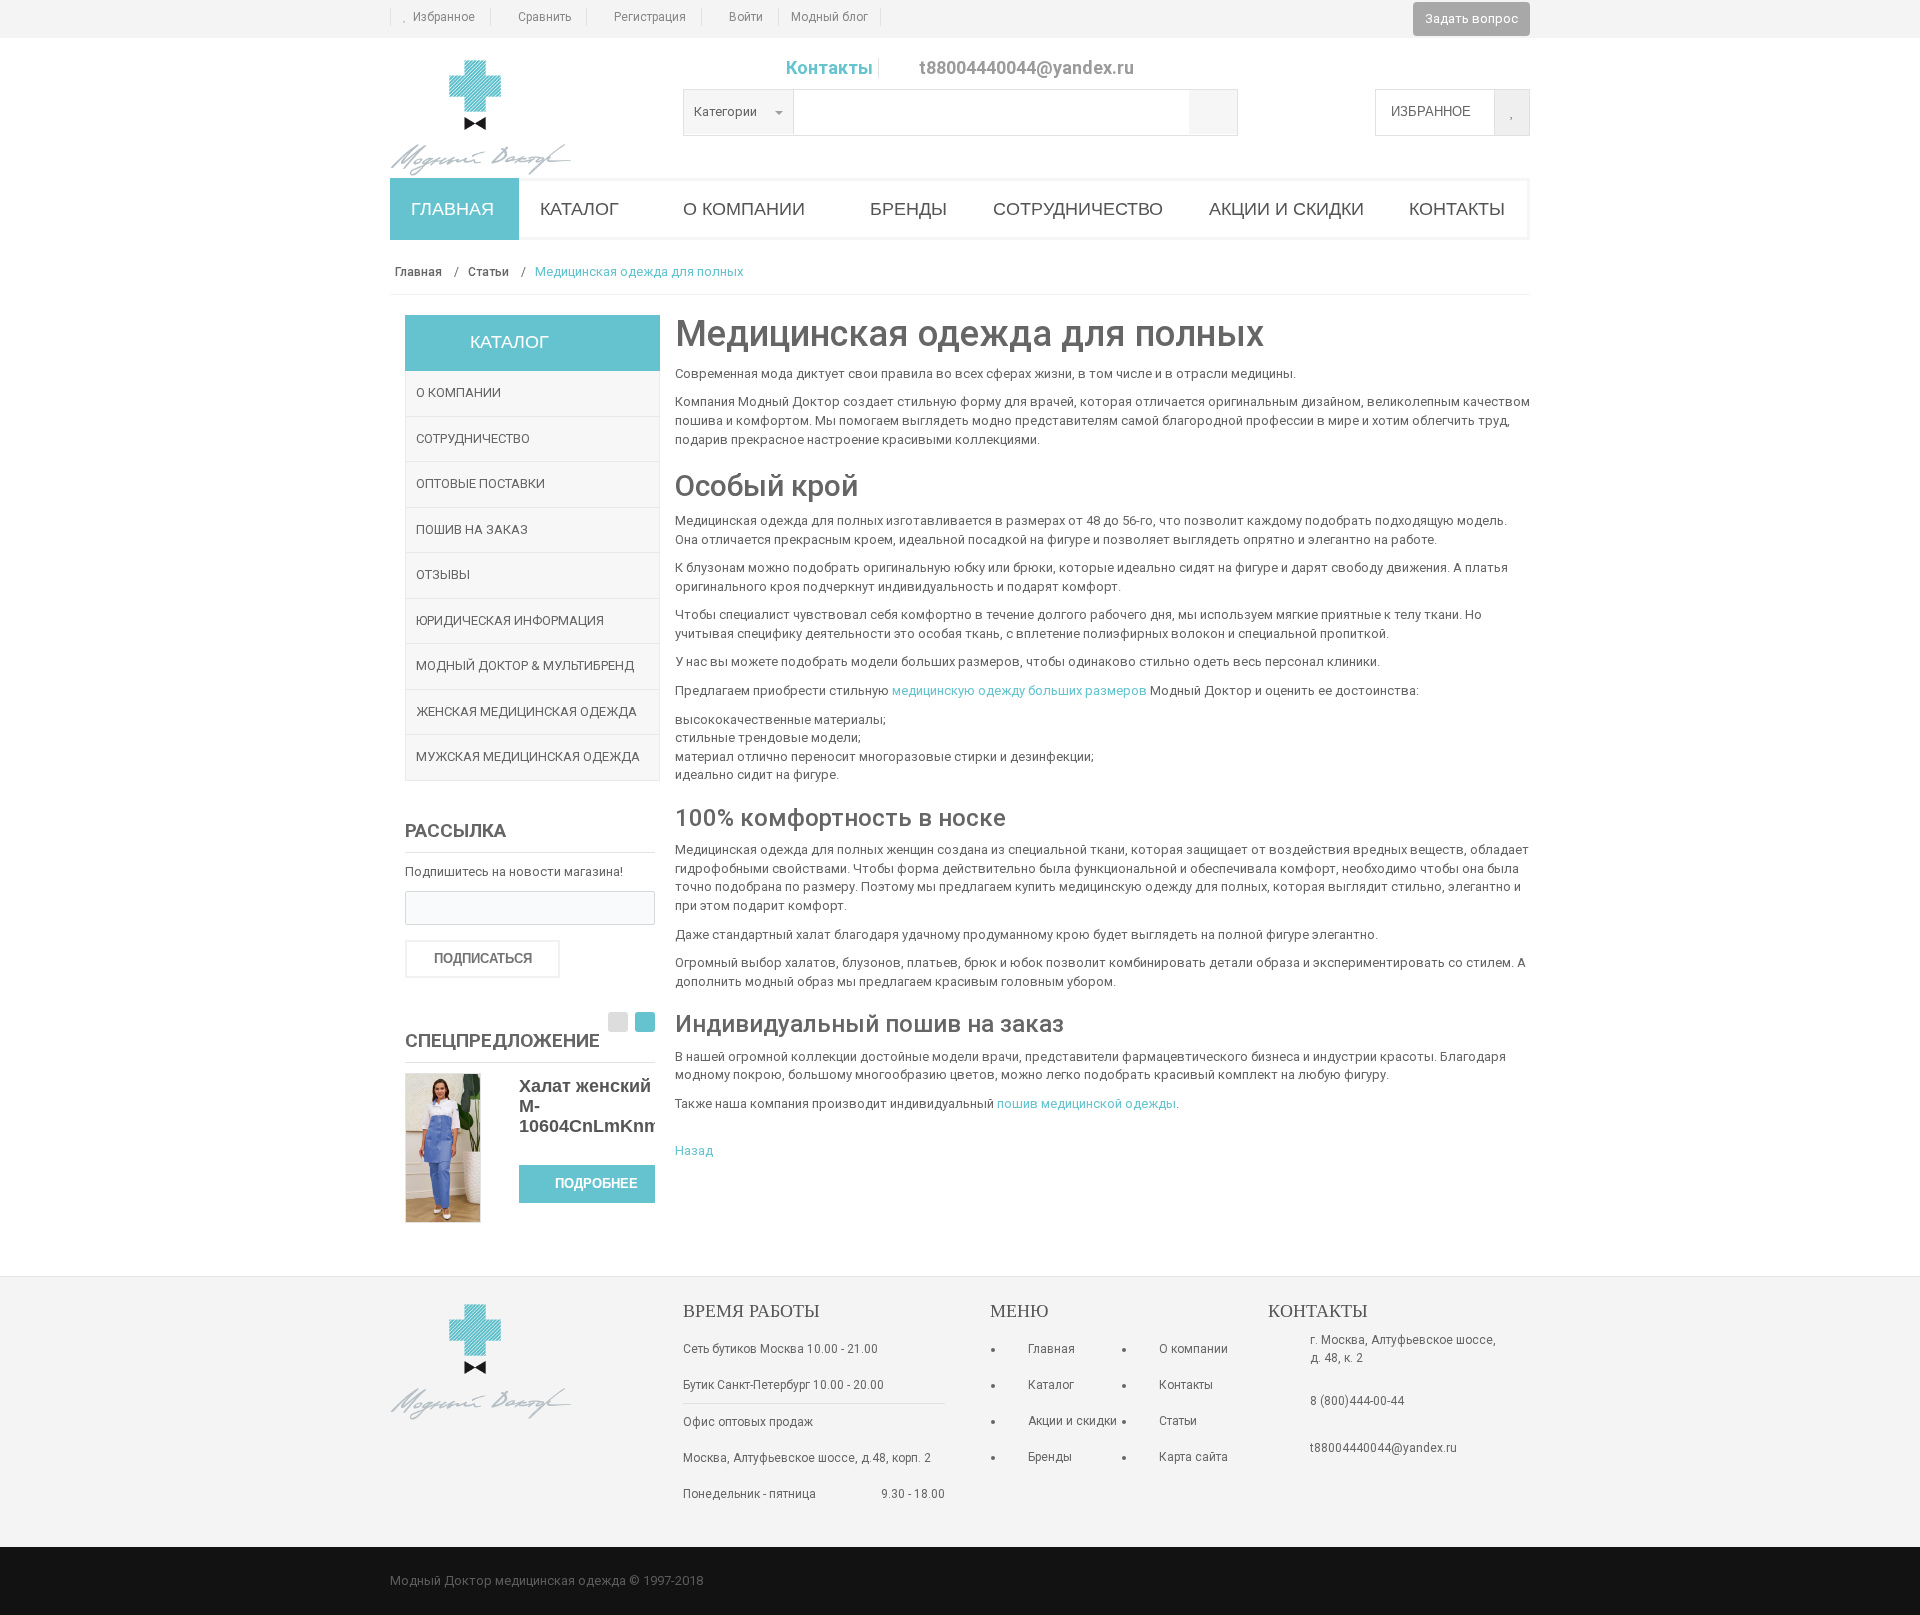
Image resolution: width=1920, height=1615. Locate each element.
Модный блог (829, 17)
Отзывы (443, 574)
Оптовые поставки (480, 483)
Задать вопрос (1471, 18)
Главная (1051, 1349)
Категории (727, 111)
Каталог (1051, 1385)
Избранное (444, 17)
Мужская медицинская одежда (528, 756)
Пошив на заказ (472, 529)
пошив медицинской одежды (1086, 1103)
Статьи (1178, 1421)
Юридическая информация (510, 620)
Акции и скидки (1072, 1421)
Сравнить (544, 17)
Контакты (829, 67)
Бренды (1050, 1457)
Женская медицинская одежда (526, 711)
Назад (694, 1150)
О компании (458, 392)
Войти (746, 17)
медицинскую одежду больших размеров (1019, 690)
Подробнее (596, 1183)
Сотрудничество (473, 438)
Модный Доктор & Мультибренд (525, 665)
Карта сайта (1193, 1457)
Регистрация (650, 17)
